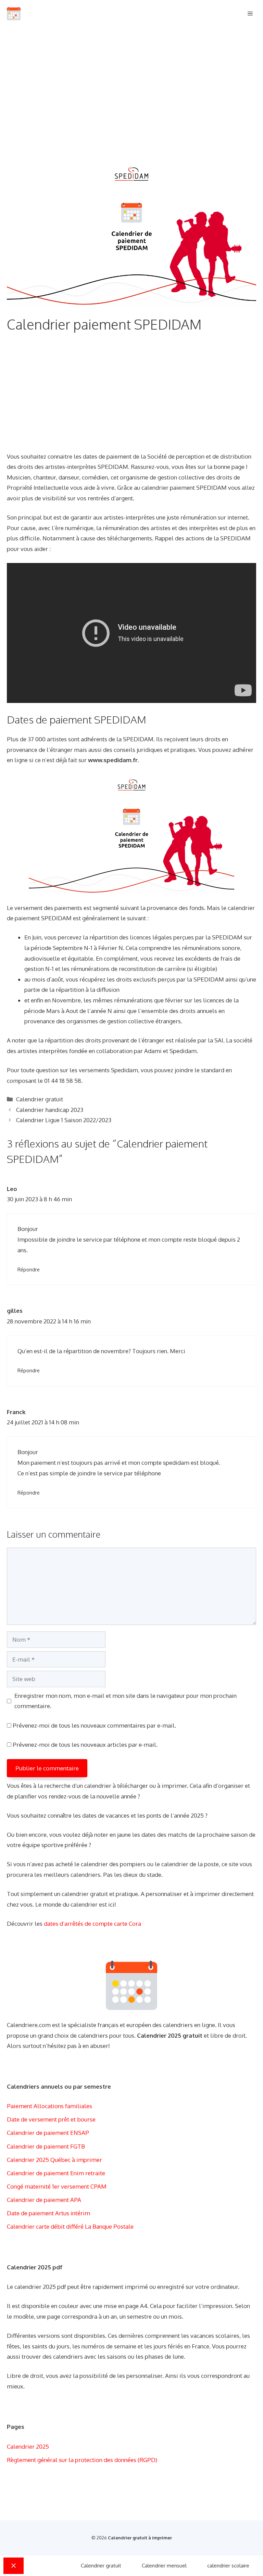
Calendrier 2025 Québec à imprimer (54, 2160)
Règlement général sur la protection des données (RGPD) (82, 2460)
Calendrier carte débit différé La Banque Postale (70, 2226)
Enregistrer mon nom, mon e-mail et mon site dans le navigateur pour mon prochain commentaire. (126, 1701)
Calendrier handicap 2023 (50, 1110)
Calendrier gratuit (40, 1099)
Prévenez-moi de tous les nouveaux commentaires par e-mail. (94, 1725)
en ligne (17, 760)
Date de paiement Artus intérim (48, 2213)
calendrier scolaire (228, 2566)
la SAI (216, 1040)
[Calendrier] (14, 14)
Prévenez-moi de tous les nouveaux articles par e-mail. (85, 1745)
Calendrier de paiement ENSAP (48, 2133)
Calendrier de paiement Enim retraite (56, 2173)
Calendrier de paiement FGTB (46, 2146)
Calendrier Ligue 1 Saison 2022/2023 (64, 1120)
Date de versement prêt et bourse (51, 2119)
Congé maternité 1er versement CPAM (57, 2186)
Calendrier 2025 (28, 2446)
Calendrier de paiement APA (44, 2200)
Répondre (29, 1269)
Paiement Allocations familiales (49, 2106)
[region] (131, 93)
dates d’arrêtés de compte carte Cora (92, 1924)
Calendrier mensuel (164, 2566)
